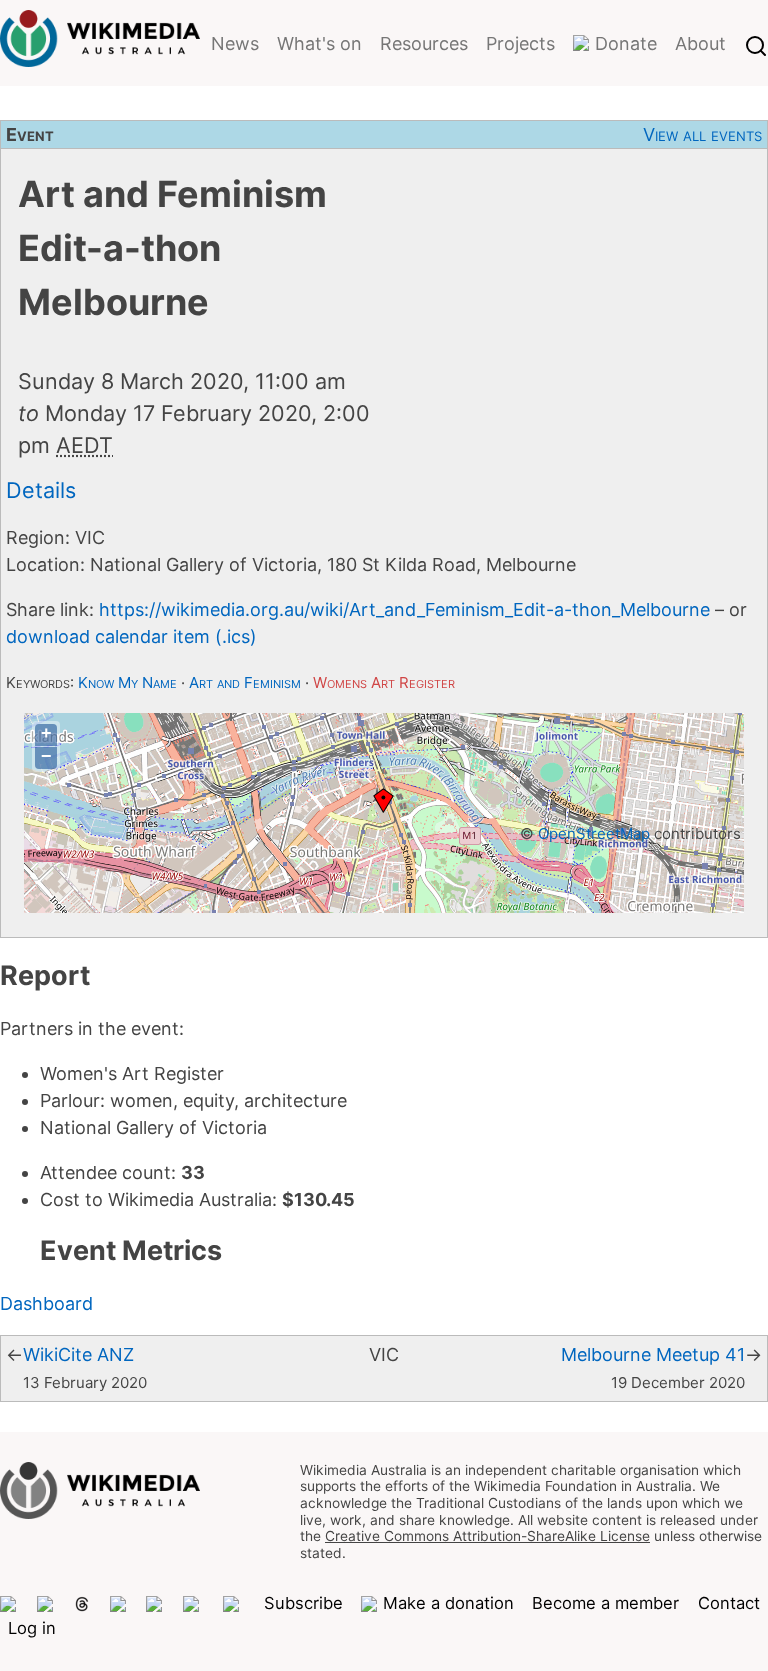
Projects (520, 43)
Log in (32, 1628)
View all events (702, 134)
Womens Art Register (384, 682)
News (235, 43)
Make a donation (448, 1603)
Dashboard (46, 1303)
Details (41, 490)
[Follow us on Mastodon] (9, 1604)
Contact (729, 1603)
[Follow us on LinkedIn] (194, 1604)
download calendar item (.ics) (131, 636)
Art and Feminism (245, 682)
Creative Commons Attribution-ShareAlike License (487, 1536)
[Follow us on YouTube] (234, 1604)
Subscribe (303, 1603)
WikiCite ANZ (78, 1354)
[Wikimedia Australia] (100, 54)
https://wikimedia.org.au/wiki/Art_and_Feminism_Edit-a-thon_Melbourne (404, 609)
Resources (424, 43)
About (700, 43)
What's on (319, 43)
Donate (626, 43)
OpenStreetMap (594, 833)
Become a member (605, 1603)
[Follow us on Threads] (82, 1604)
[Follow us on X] (46, 1604)
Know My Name (127, 682)
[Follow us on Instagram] (119, 1604)
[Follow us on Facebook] (155, 1604)
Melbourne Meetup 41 (653, 1354)
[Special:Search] (756, 43)
